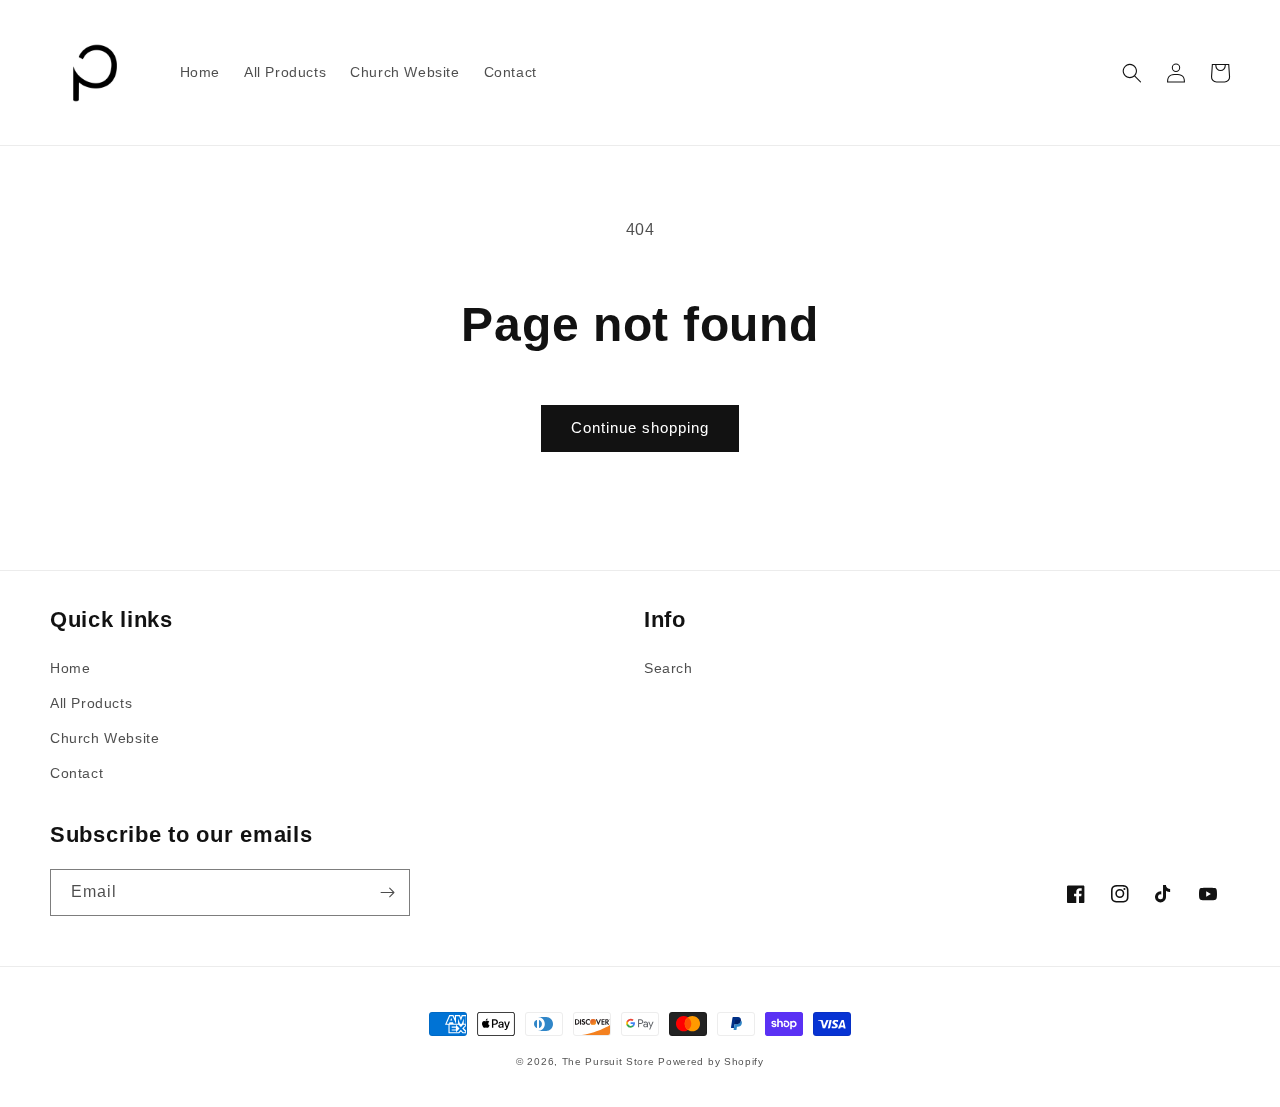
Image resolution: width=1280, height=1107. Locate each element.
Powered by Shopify (711, 1061)
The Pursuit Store (608, 1061)
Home (70, 668)
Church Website (104, 738)
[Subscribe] (387, 892)
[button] (1132, 73)
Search (668, 668)
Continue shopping (640, 427)
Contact (76, 773)
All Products (91, 703)
